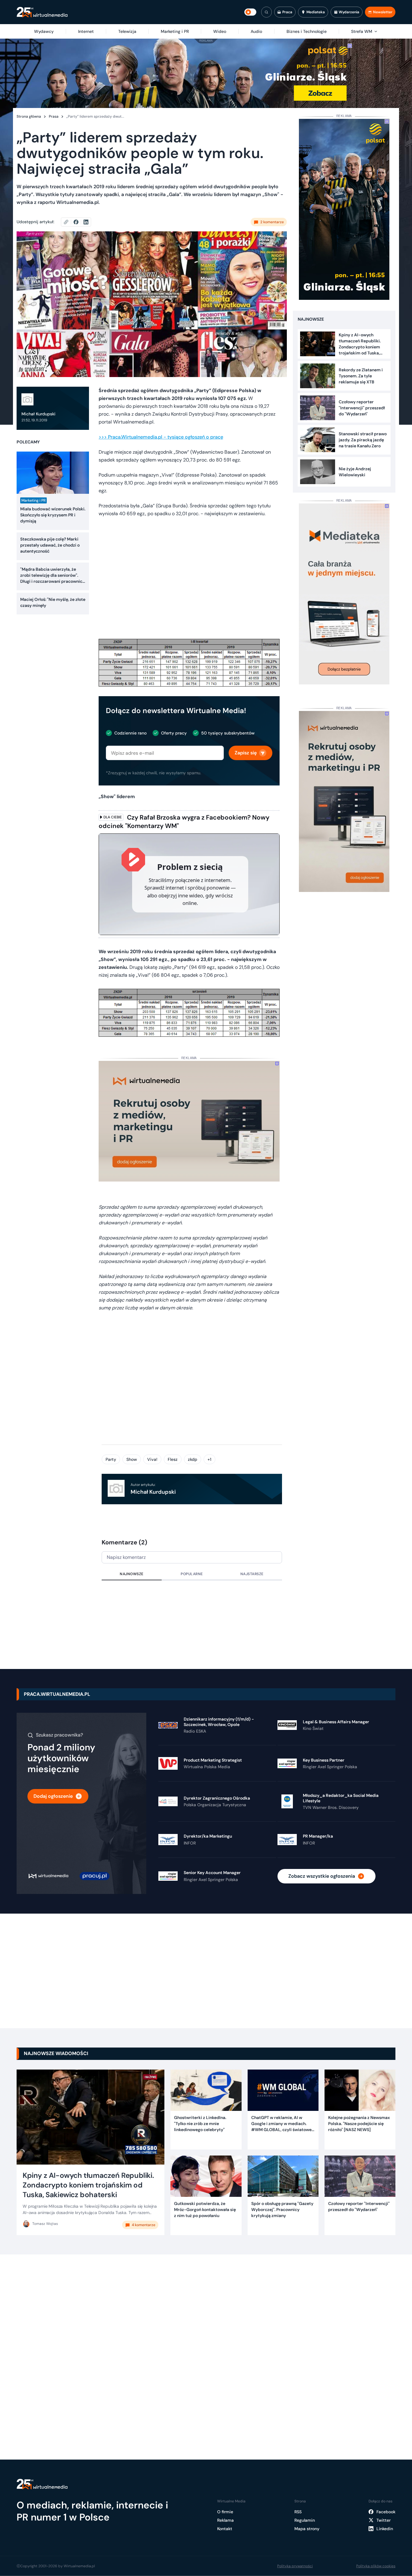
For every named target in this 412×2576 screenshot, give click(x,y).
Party (111, 1459)
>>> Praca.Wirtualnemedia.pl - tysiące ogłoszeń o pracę (161, 437)
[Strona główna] (42, 12)
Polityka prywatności (295, 2566)
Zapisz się (246, 753)
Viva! (152, 1459)
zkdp (193, 1459)
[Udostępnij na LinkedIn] (86, 222)
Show (132, 1459)
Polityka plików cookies (376, 2566)
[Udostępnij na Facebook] (79, 222)
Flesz (173, 1459)
